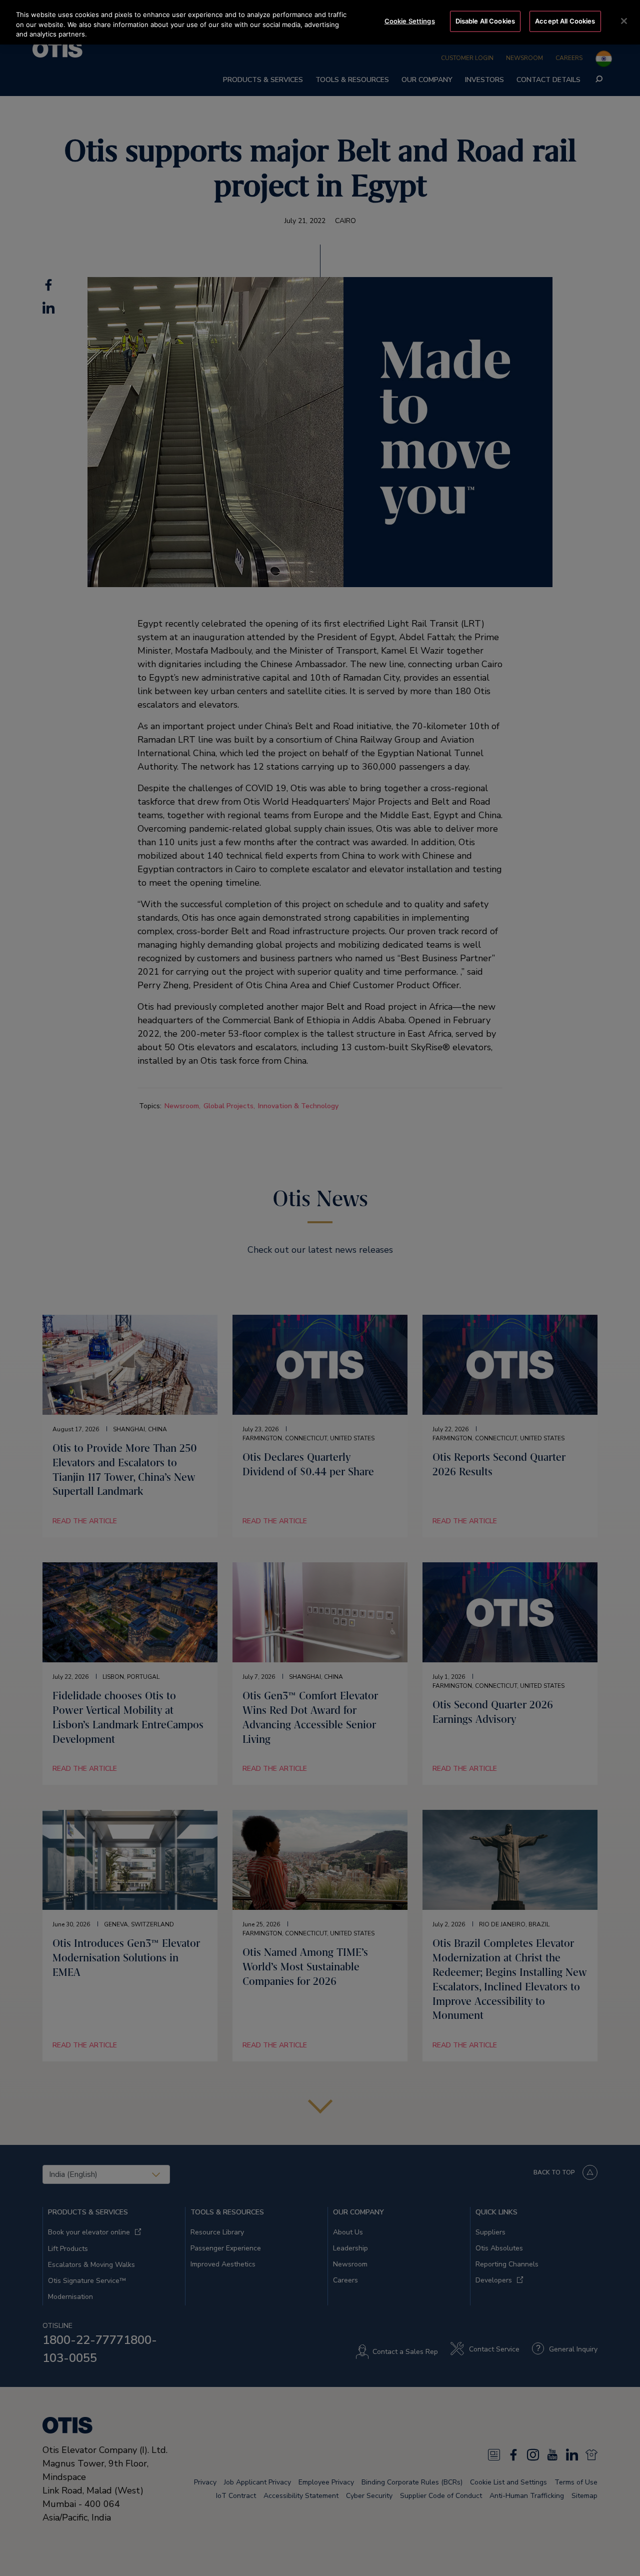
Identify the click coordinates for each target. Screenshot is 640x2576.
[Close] (624, 21)
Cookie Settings (410, 21)
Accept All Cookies (565, 21)
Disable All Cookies (485, 21)
